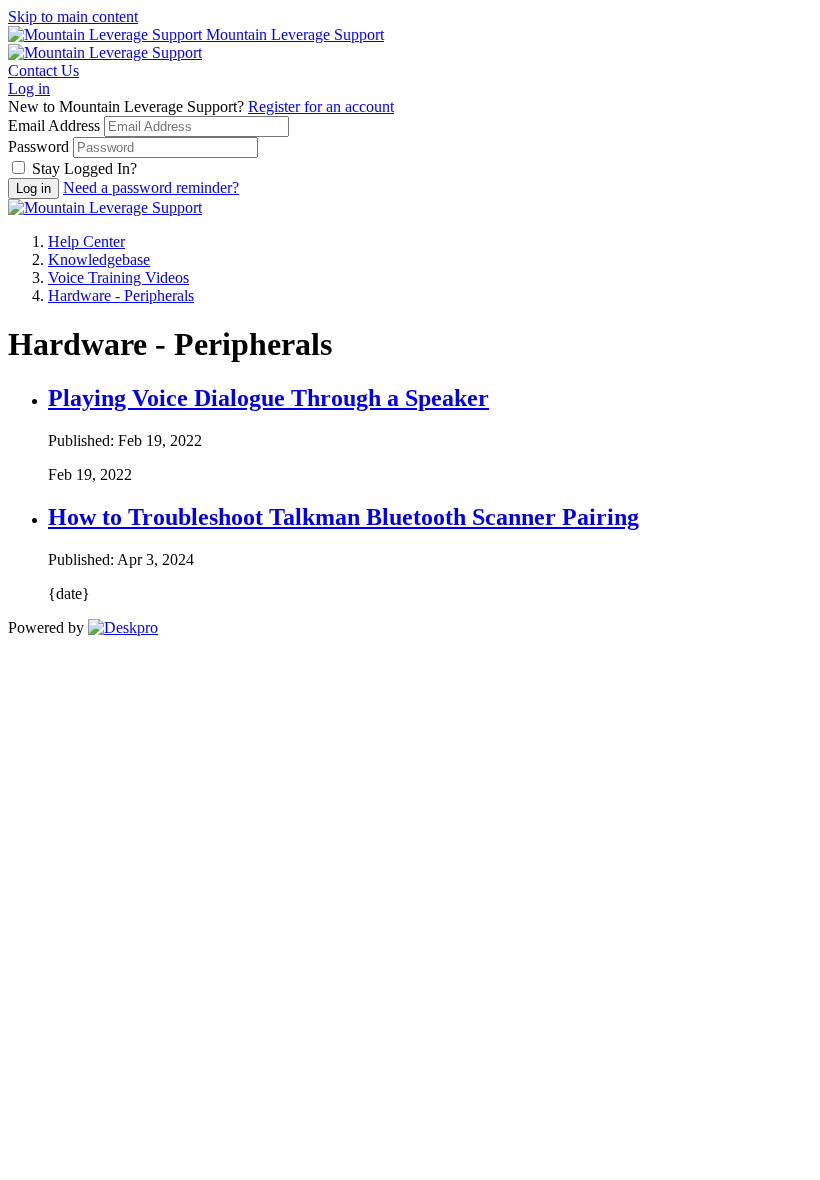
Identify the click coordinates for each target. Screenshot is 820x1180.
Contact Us (43, 70)
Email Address (54, 125)
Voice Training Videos (118, 277)
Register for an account (321, 106)
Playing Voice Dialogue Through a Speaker (268, 398)
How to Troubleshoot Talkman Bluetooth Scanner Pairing (343, 517)
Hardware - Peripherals (121, 295)
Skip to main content (73, 16)
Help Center (86, 241)
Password (38, 146)
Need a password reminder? (151, 187)
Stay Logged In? (84, 168)
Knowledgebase (99, 259)
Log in (29, 88)
